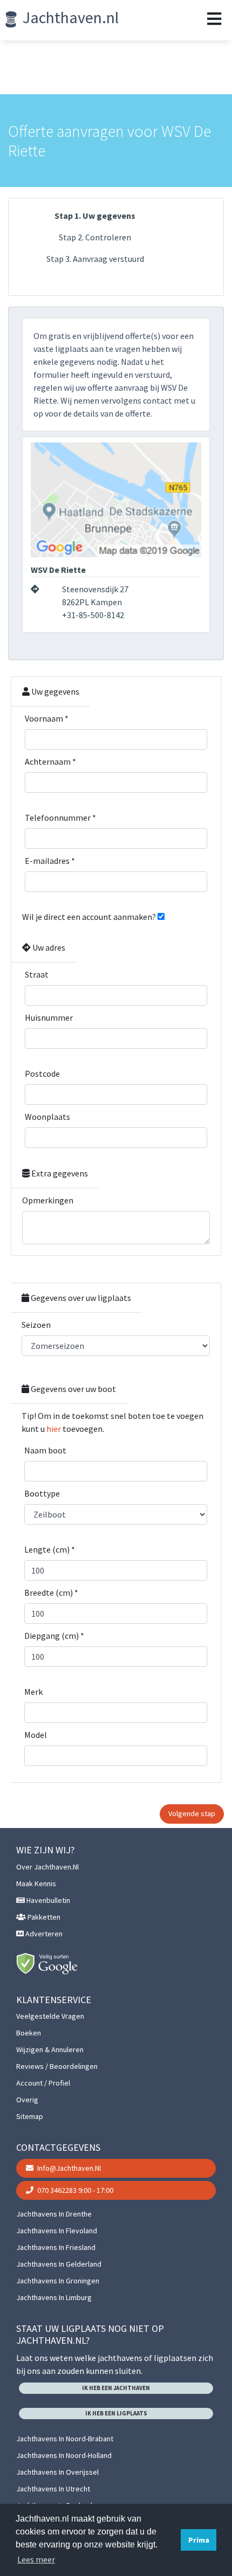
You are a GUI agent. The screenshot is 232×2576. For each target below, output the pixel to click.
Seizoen (36, 1325)
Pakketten (43, 1917)
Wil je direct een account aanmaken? (89, 917)
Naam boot (45, 1450)
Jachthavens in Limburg (54, 2297)
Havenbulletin (47, 1900)
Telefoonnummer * (60, 818)
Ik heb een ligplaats (116, 2413)
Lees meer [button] (36, 2559)
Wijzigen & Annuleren (50, 2049)
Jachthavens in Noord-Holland (64, 2455)
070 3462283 (74, 2190)
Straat (37, 974)
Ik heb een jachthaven (116, 2388)
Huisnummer (49, 1017)
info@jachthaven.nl (68, 2168)
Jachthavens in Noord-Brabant (65, 2439)
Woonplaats (47, 1117)
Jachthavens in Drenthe (54, 2214)
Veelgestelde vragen (50, 2016)
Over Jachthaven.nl (47, 1867)
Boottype (42, 1493)
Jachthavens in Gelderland (59, 2264)
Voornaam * (47, 718)
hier (54, 1429)
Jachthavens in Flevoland (57, 2231)
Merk (33, 1692)
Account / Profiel (43, 2083)
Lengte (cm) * (50, 1549)
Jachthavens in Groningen (58, 2281)
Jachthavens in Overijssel (57, 2472)
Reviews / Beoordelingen (57, 2066)
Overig (27, 2100)
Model (36, 1735)
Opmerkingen (48, 1200)
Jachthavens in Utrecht (53, 2489)
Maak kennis (36, 1883)
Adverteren (43, 1934)
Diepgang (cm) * (54, 1636)
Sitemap (30, 2116)
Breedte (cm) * (51, 1592)
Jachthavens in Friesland (56, 2247)
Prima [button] (199, 2540)
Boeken (29, 2033)
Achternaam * (50, 761)
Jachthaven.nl (69, 17)
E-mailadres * (50, 861)
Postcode (42, 1074)
